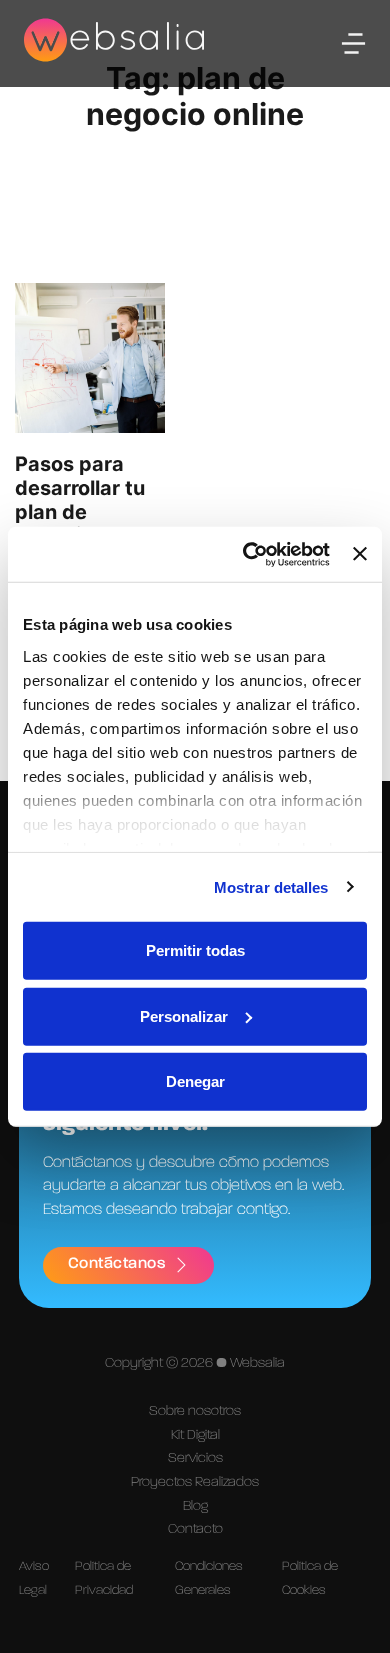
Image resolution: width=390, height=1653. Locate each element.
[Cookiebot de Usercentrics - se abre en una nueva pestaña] (248, 554)
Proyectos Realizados (195, 1482)
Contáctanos (117, 1264)
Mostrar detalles (271, 886)
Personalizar (184, 1015)
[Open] (353, 43)
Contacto (195, 1529)
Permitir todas (195, 950)
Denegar (195, 1081)
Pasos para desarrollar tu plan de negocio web (80, 500)
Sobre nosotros (195, 1411)
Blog (195, 1506)
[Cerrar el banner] (360, 554)
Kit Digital (195, 1435)
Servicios (195, 1458)
